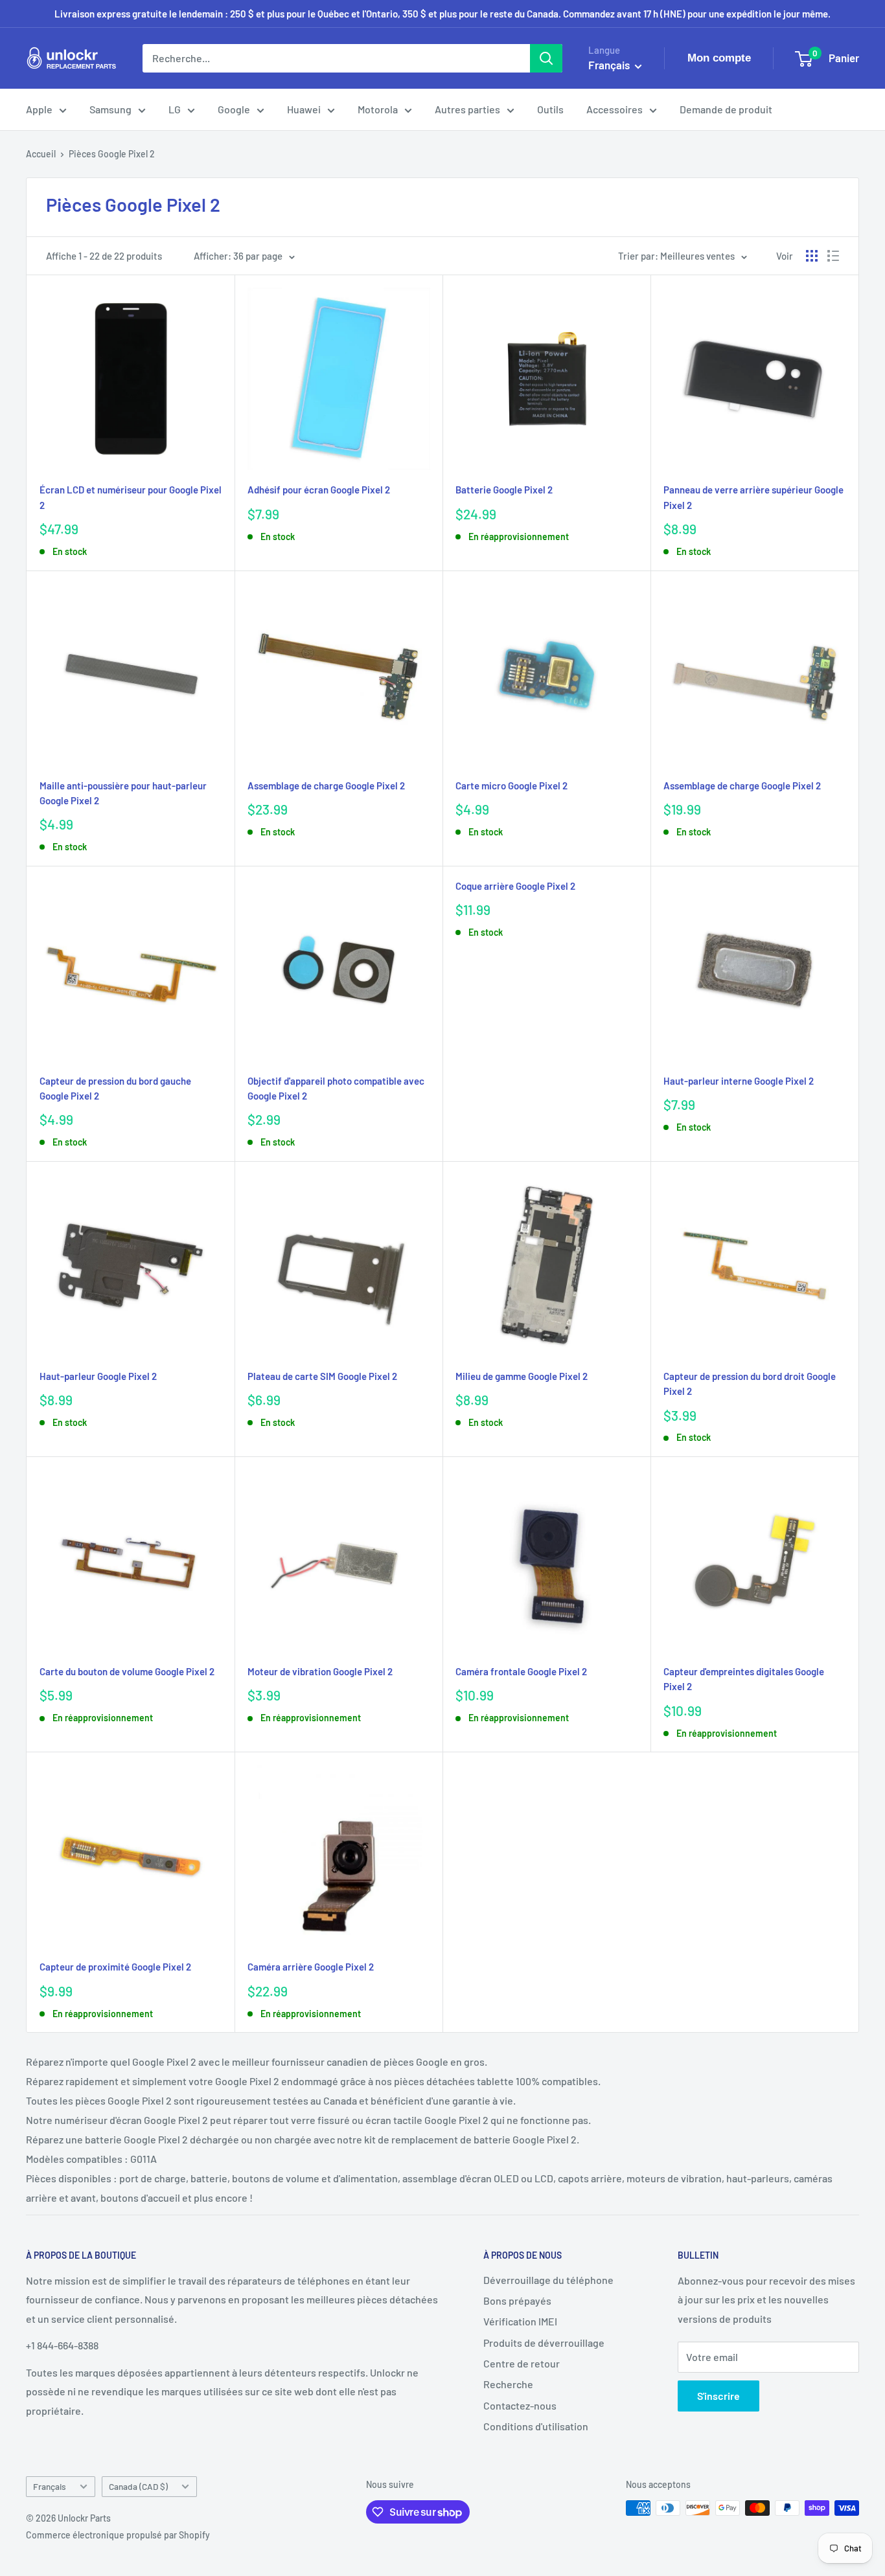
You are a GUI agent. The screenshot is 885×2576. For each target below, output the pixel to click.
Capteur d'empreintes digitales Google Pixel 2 (744, 1679)
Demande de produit (726, 109)
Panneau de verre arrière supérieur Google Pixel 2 (753, 497)
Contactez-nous (520, 2405)
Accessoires (615, 109)
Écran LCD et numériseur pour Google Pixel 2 (131, 497)
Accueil (41, 154)
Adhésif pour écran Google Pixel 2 (319, 490)
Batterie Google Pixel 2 (504, 490)
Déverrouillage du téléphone (548, 2280)
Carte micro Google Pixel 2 (511, 785)
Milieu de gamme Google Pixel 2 (522, 1376)
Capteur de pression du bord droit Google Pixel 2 (750, 1384)
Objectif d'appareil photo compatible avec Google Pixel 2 (336, 1088)
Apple (39, 109)
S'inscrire (718, 2396)
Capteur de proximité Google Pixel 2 (115, 1967)
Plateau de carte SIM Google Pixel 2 (322, 1376)
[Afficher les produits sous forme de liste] (833, 256)
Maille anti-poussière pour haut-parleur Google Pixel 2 (123, 793)
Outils (550, 109)
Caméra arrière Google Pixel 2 (311, 1967)
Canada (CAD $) (138, 2486)
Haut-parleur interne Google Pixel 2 (739, 1081)
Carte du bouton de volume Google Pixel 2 (127, 1671)
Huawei (304, 109)
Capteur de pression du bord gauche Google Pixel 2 (115, 1088)
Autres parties (467, 109)
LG (175, 109)
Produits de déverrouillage (544, 2343)
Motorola (378, 109)
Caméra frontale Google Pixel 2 (521, 1671)
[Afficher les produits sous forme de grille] (812, 256)
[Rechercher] (546, 58)
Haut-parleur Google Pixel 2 (98, 1376)
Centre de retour (522, 2363)
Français (50, 2486)
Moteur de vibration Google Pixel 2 (320, 1671)
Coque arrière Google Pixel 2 (515, 886)
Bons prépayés (517, 2300)
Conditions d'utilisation (536, 2426)
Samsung (110, 109)
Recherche (508, 2384)
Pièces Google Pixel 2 (112, 154)
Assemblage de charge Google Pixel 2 (326, 785)
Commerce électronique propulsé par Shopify (118, 2535)
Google (234, 109)
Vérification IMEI (520, 2321)
